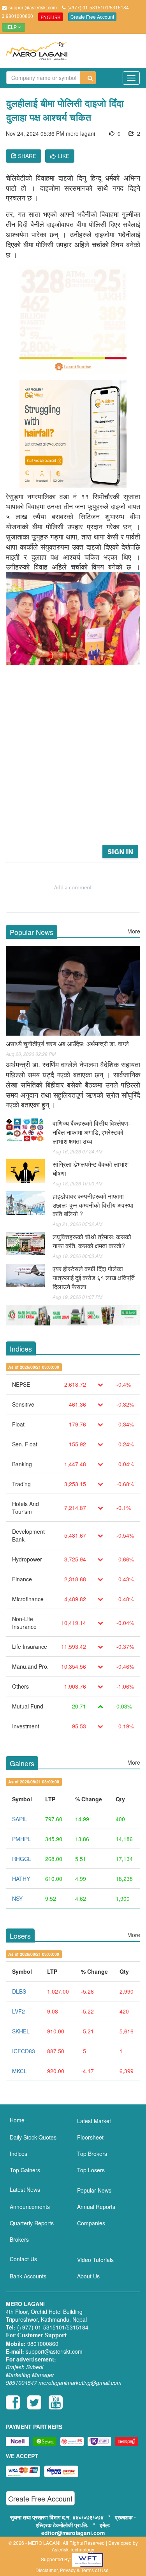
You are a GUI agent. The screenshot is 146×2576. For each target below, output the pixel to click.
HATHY (21, 1879)
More (134, 931)
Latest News (25, 2189)
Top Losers (91, 2170)
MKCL (19, 2071)
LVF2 (18, 2011)
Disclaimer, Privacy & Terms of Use (72, 2570)
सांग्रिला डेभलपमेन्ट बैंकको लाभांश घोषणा (91, 1169)
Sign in (120, 851)
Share (26, 156)
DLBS (19, 1991)
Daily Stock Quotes (33, 2137)
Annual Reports (96, 2207)
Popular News (94, 2190)
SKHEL (21, 2031)
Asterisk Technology (73, 2549)
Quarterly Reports (32, 2223)
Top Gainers (25, 2170)
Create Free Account (92, 17)
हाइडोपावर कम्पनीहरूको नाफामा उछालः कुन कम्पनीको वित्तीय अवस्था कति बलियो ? (93, 1205)
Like (63, 156)
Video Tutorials (95, 2260)
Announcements (30, 2207)
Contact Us (23, 2259)
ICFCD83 (24, 2051)
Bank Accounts (28, 2276)
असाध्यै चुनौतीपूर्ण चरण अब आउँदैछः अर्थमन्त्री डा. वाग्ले (67, 1044)
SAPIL (20, 1819)
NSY (17, 1898)
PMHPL (21, 1839)
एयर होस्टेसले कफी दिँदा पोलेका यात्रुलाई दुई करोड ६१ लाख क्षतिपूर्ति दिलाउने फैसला (94, 1278)
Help (11, 27)
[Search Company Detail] (88, 78)
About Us (88, 2276)
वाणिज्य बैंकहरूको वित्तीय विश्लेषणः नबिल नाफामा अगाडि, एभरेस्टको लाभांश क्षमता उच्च (91, 1132)
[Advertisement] (73, 766)
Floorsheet (90, 2137)
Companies (91, 2223)
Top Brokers (92, 2154)
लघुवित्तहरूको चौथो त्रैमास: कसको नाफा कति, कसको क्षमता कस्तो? (92, 1241)
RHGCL (22, 1859)
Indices (18, 2154)
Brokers (19, 2239)
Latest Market (94, 2121)
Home (17, 2120)
